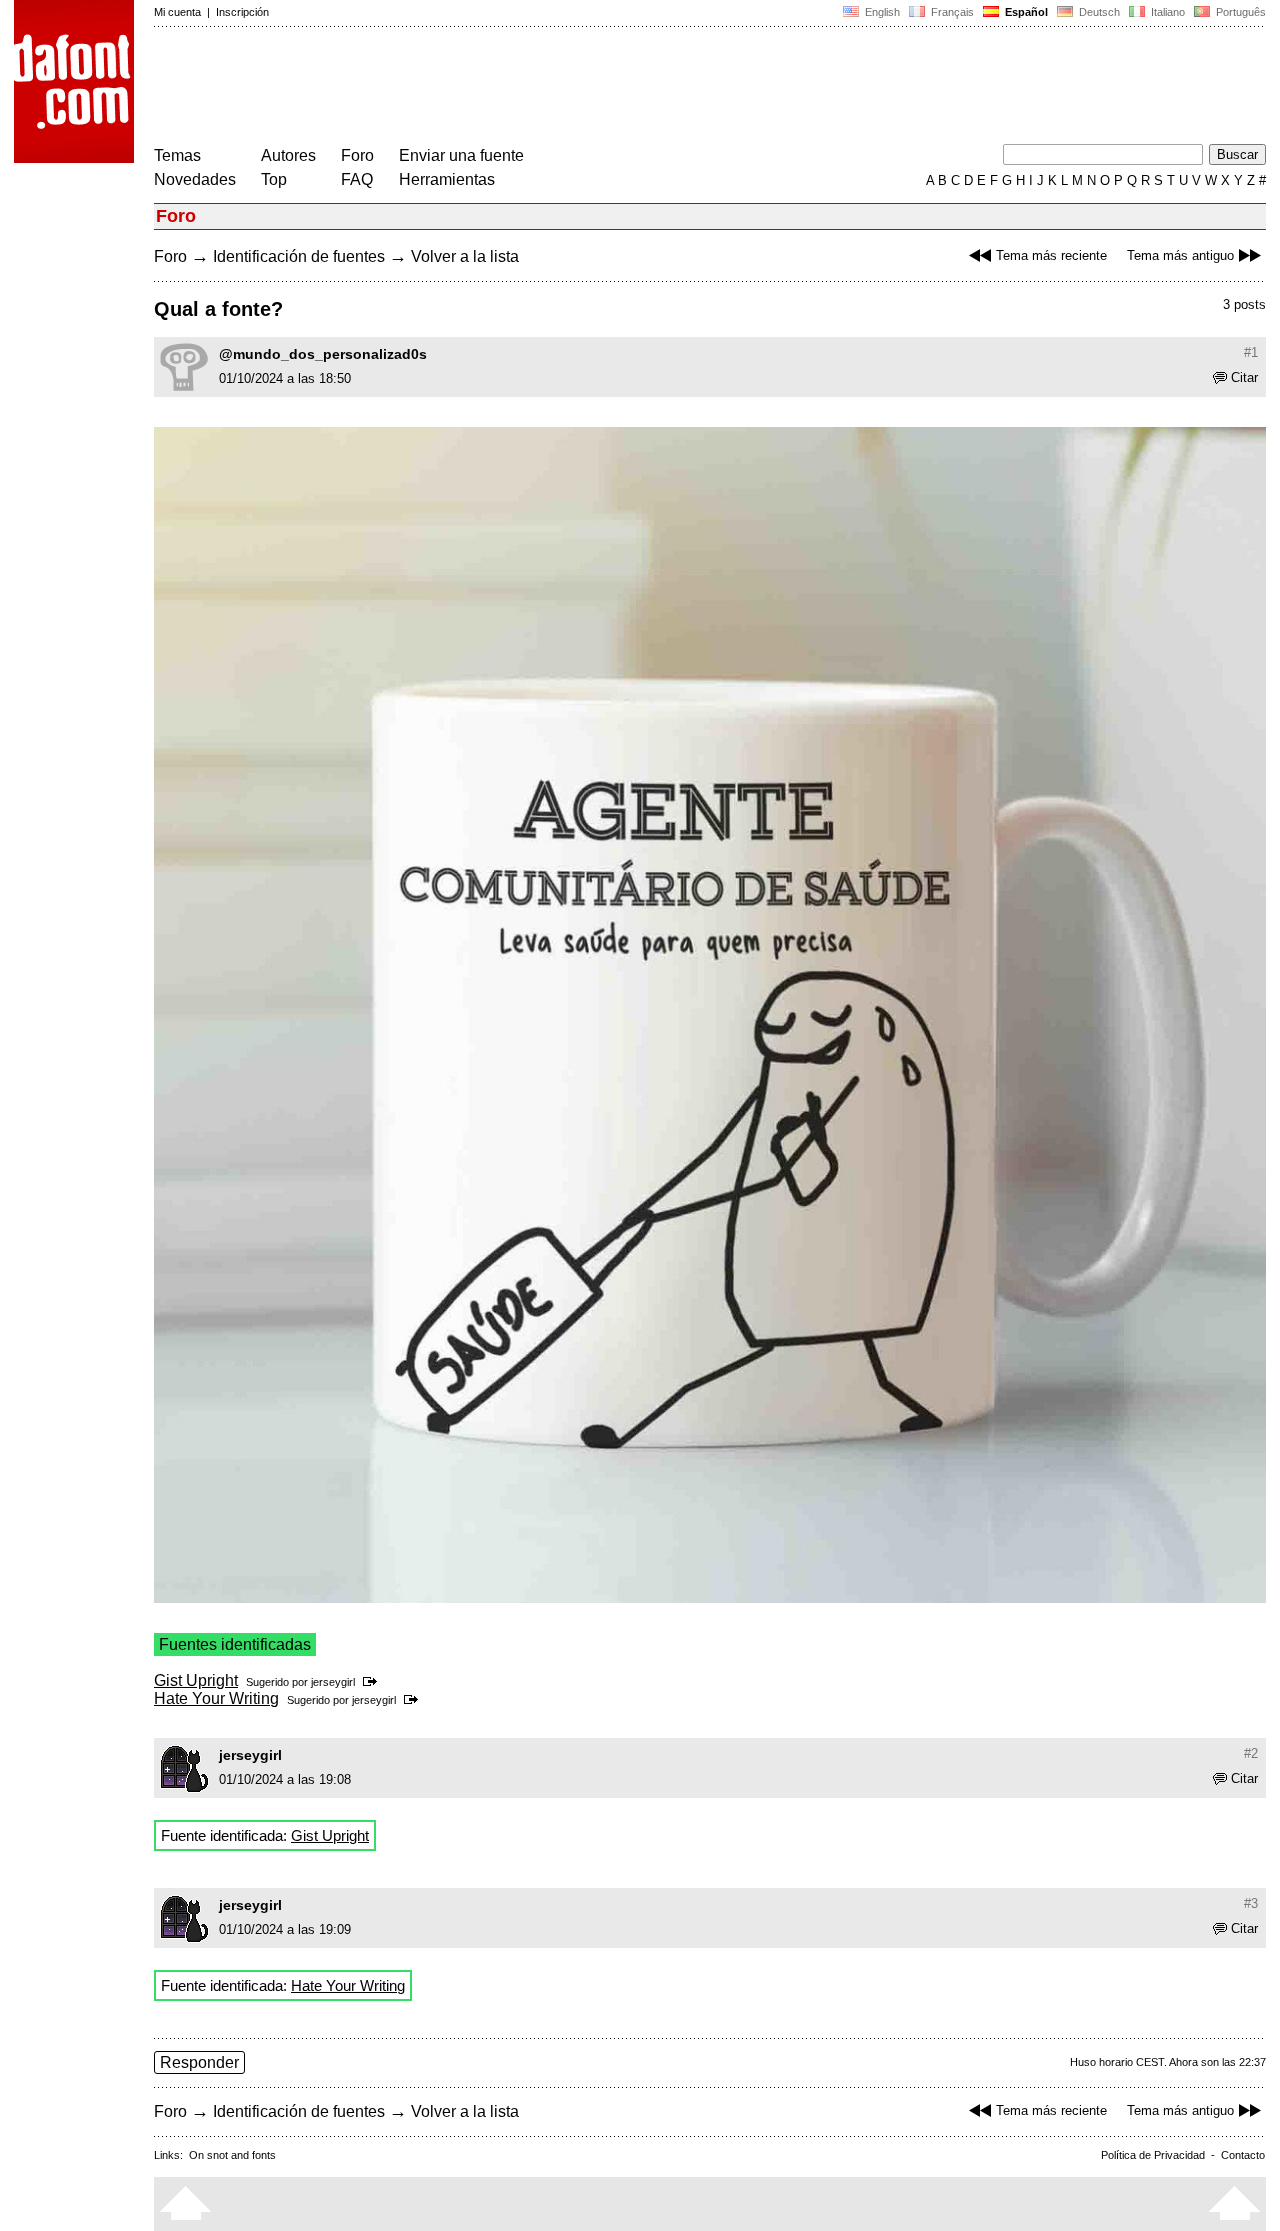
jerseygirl (333, 1682)
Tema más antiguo (1180, 255)
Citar (1244, 377)
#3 (1251, 1903)
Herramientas (447, 179)
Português (1238, 12)
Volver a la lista (465, 256)
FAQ (357, 179)
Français (951, 12)
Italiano (1166, 12)
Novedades (195, 179)
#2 (1251, 1753)
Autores (288, 155)
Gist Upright (196, 1680)
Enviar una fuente (461, 155)
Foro (357, 155)
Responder (199, 2062)
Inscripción (242, 12)
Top (274, 179)
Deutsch (1098, 12)
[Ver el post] (373, 1682)
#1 (1251, 352)
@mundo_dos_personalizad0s (323, 354)
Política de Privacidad (1153, 2155)
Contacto (1243, 2155)
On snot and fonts (232, 2155)
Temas (177, 155)
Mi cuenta (177, 12)
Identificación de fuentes (299, 256)
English (881, 12)
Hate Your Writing (216, 1698)
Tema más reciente (1051, 255)
